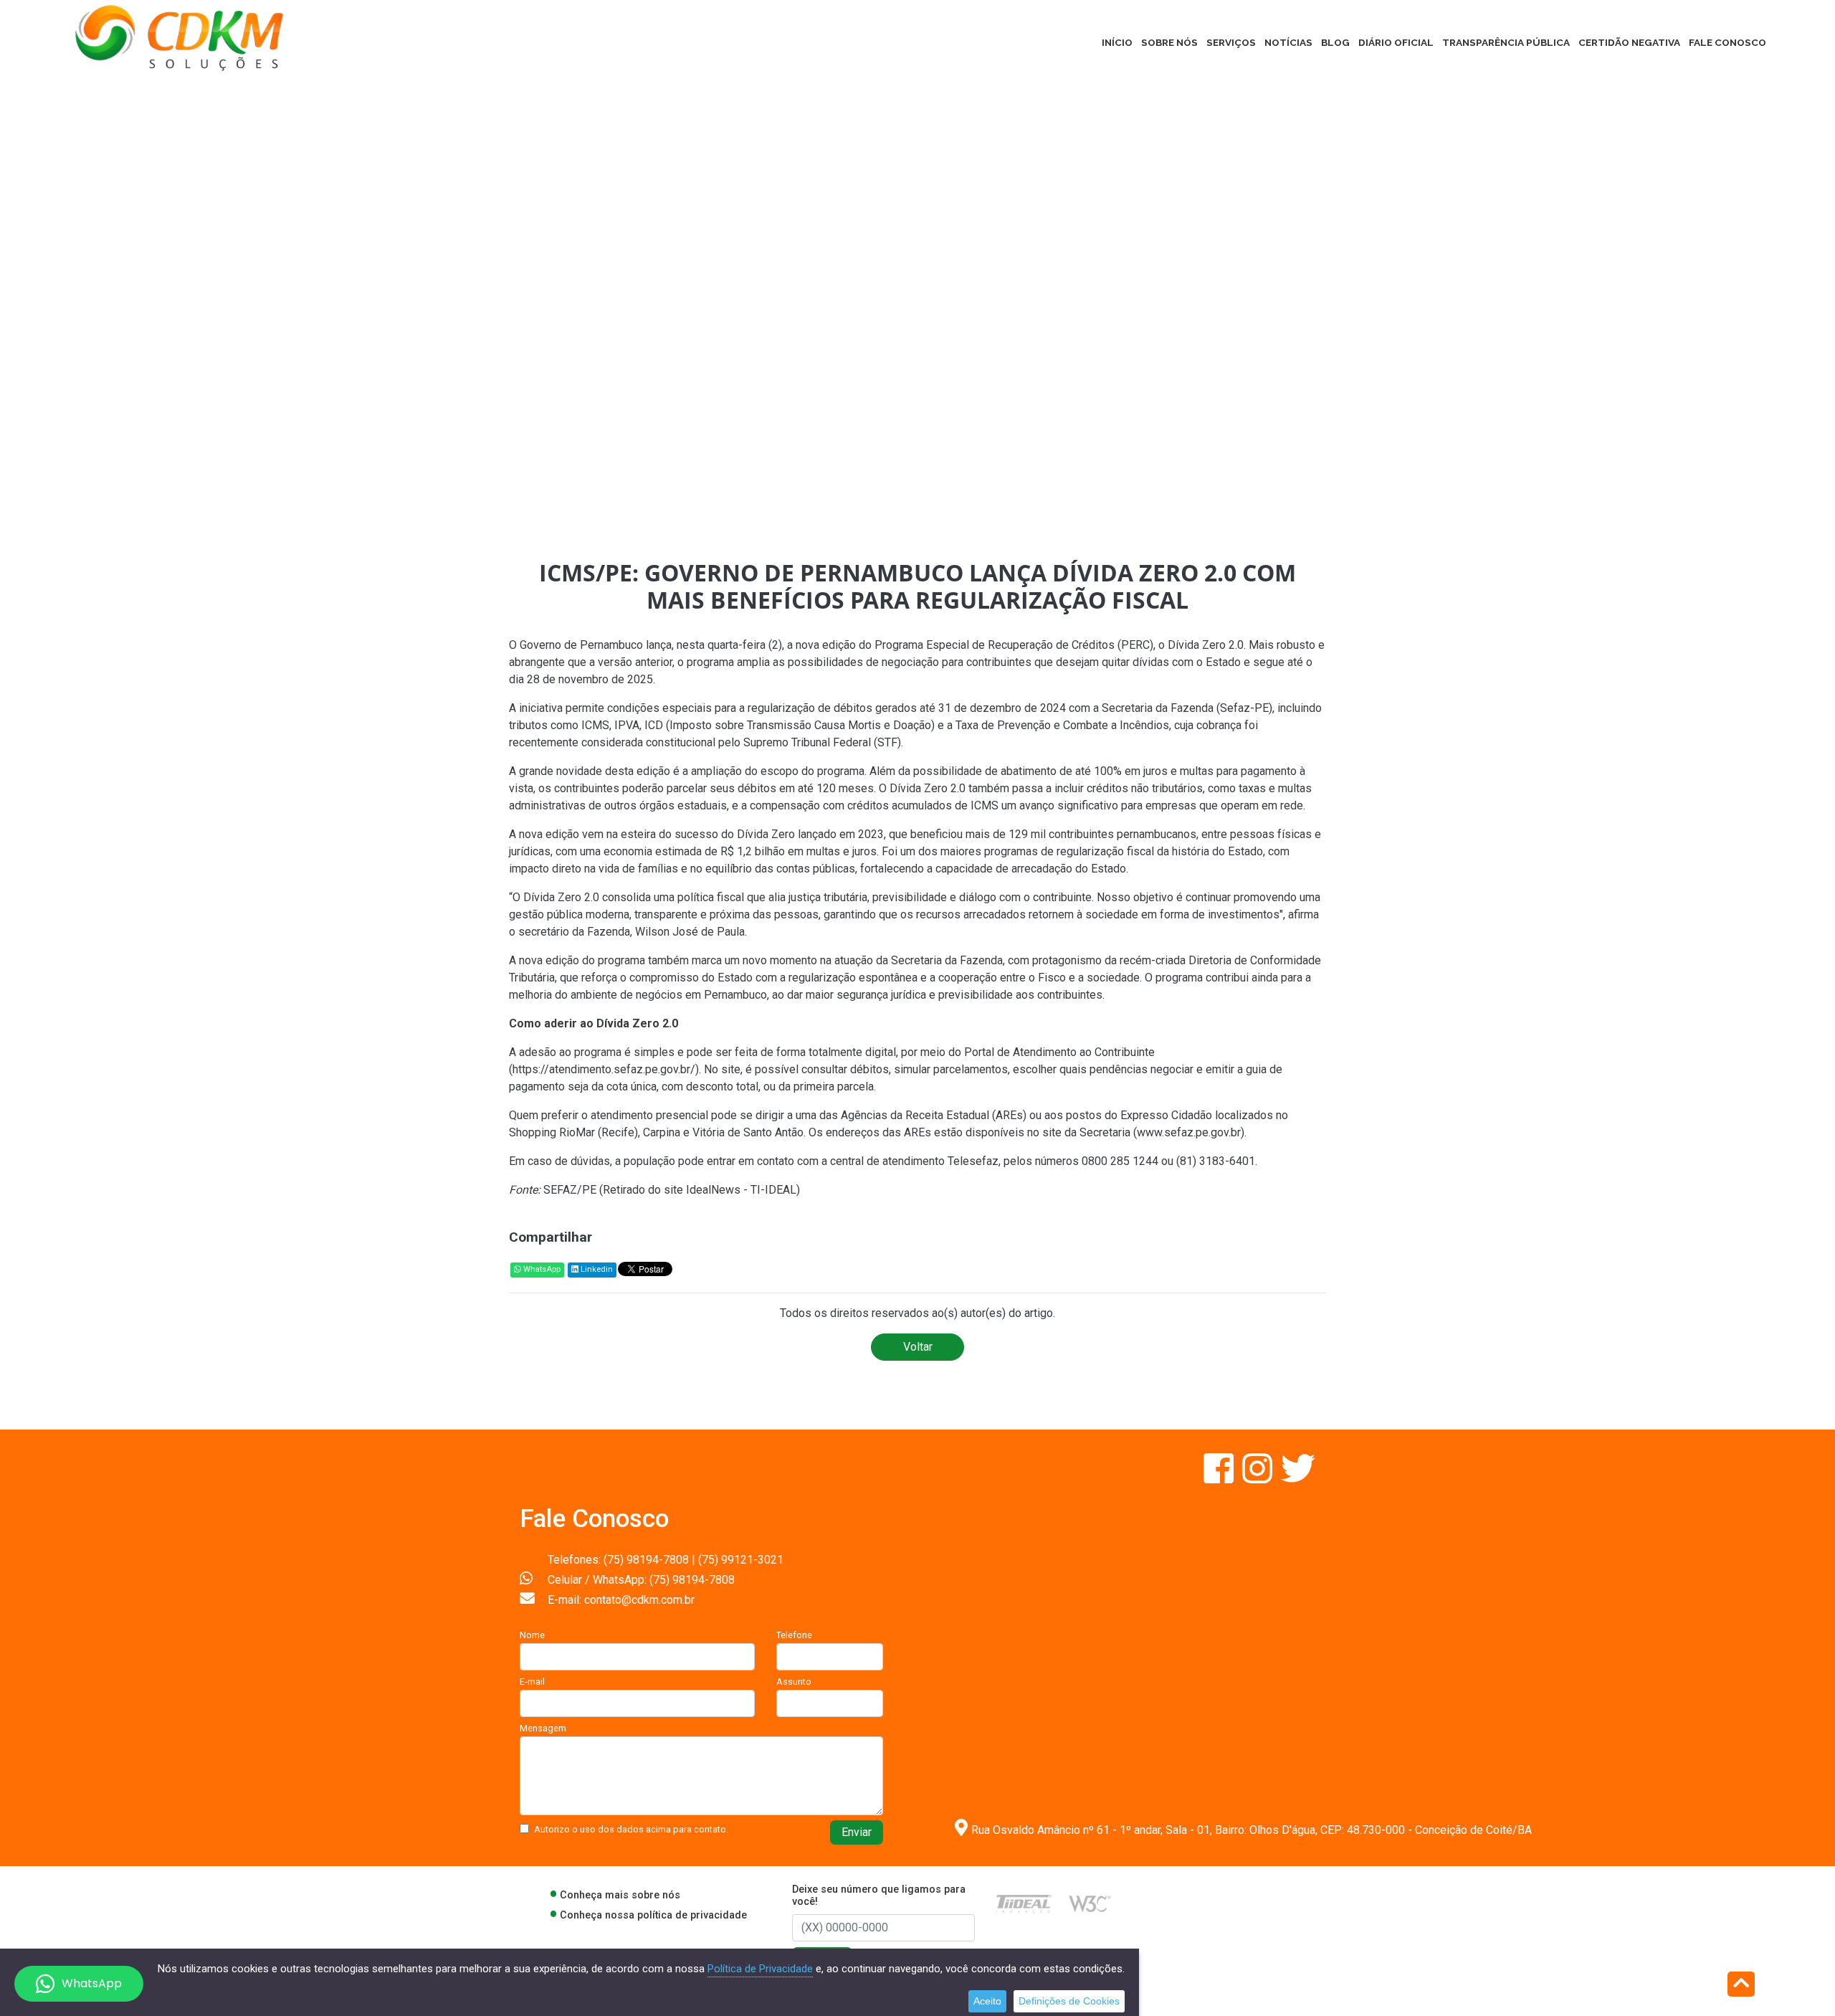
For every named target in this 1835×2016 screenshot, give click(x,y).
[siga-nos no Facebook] (1220, 1477)
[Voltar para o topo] (1741, 1986)
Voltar (918, 1347)
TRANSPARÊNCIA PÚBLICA (1506, 42)
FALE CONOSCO (1727, 42)
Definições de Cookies (1069, 2001)
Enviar (857, 1832)
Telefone (794, 1635)
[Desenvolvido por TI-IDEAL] (1024, 1903)
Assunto (794, 1682)
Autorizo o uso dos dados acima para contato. (631, 1829)
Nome (532, 1635)
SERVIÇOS (1231, 42)
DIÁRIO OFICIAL (1396, 42)
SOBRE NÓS (1169, 42)
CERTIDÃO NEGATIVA (1629, 42)
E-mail (532, 1682)
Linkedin (596, 1269)
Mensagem (543, 1728)
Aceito (987, 2001)
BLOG (1335, 42)
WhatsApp (541, 1269)
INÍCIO (1117, 42)
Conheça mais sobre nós (620, 1895)
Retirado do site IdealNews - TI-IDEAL (700, 1190)
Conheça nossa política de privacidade (653, 1915)
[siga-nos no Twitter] (1298, 1477)
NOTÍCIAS (1288, 42)
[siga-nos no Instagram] (1259, 1477)
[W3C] (1090, 1903)
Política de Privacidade (760, 1969)
